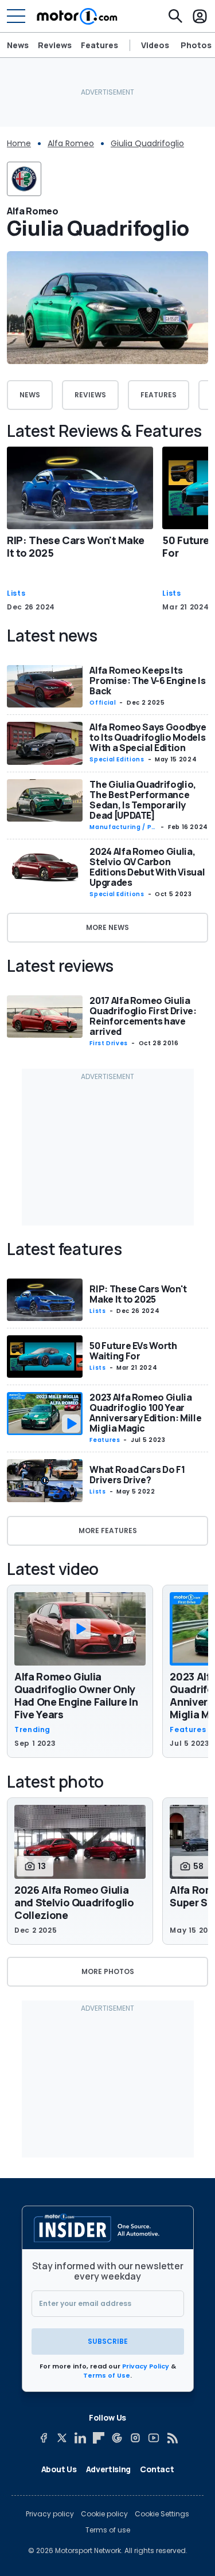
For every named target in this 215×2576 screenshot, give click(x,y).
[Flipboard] (99, 2438)
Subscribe (108, 2341)
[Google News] (117, 2438)
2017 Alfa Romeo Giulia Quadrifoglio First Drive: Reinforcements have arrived (143, 1016)
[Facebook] (44, 2438)
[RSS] (172, 2438)
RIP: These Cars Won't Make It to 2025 (76, 546)
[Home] (77, 16)
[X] (62, 2438)
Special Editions (117, 759)
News (18, 45)
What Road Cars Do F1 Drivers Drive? (137, 1475)
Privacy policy (50, 2514)
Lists (16, 593)
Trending (32, 1730)
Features (99, 45)
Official (103, 703)
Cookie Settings (162, 2514)
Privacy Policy (146, 2366)
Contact (157, 2469)
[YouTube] (154, 2438)
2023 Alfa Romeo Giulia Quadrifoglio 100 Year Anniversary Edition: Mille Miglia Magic (145, 1413)
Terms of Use (107, 2375)
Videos (155, 45)
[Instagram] (135, 2438)
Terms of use (108, 2530)
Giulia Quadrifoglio (147, 143)
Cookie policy (104, 2514)
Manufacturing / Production (122, 827)
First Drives (109, 1043)
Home (19, 143)
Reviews (55, 45)
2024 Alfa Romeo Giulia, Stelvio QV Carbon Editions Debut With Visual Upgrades (147, 867)
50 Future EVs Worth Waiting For (133, 1351)
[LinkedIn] (80, 2438)
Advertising (108, 2469)
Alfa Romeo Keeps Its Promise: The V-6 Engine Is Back (147, 681)
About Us (59, 2469)
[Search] (175, 16)
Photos (196, 45)
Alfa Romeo (71, 143)
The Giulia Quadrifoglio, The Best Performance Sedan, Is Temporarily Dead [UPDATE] (143, 800)
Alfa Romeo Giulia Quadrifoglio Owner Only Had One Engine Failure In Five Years (76, 1695)
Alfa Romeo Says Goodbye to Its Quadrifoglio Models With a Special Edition (148, 737)
